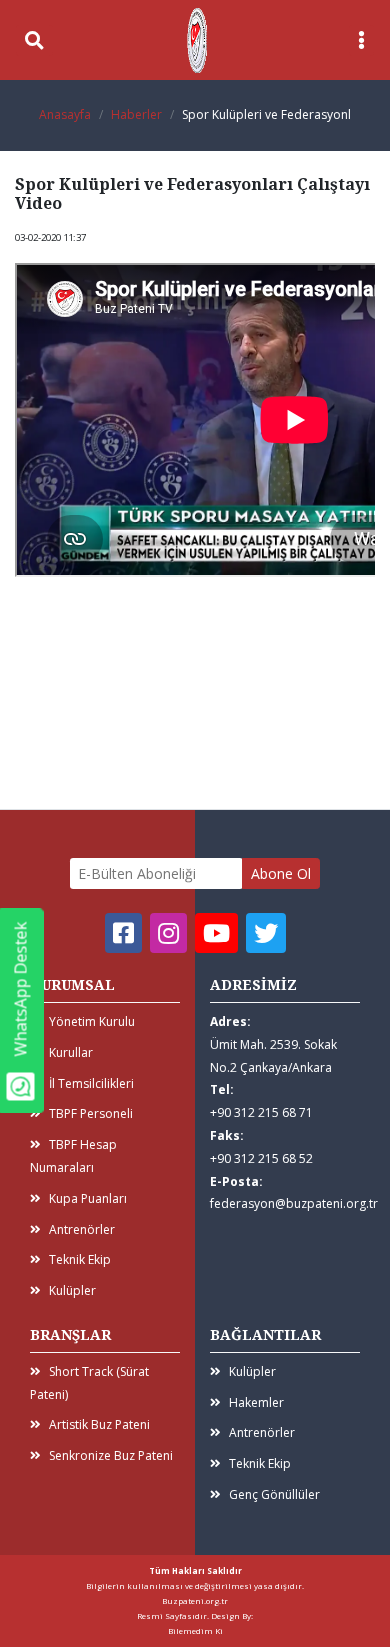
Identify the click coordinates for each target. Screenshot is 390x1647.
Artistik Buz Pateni (99, 1424)
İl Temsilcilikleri (91, 1083)
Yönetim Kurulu (92, 1021)
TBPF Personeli (91, 1113)
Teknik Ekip (80, 1259)
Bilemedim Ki (195, 1630)
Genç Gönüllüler (274, 1494)
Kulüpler (72, 1290)
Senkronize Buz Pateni (111, 1455)
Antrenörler (82, 1229)
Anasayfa (65, 114)
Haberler (136, 114)
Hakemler (256, 1402)
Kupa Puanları (88, 1198)
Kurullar (71, 1052)
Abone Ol (281, 873)
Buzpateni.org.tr (195, 1600)
